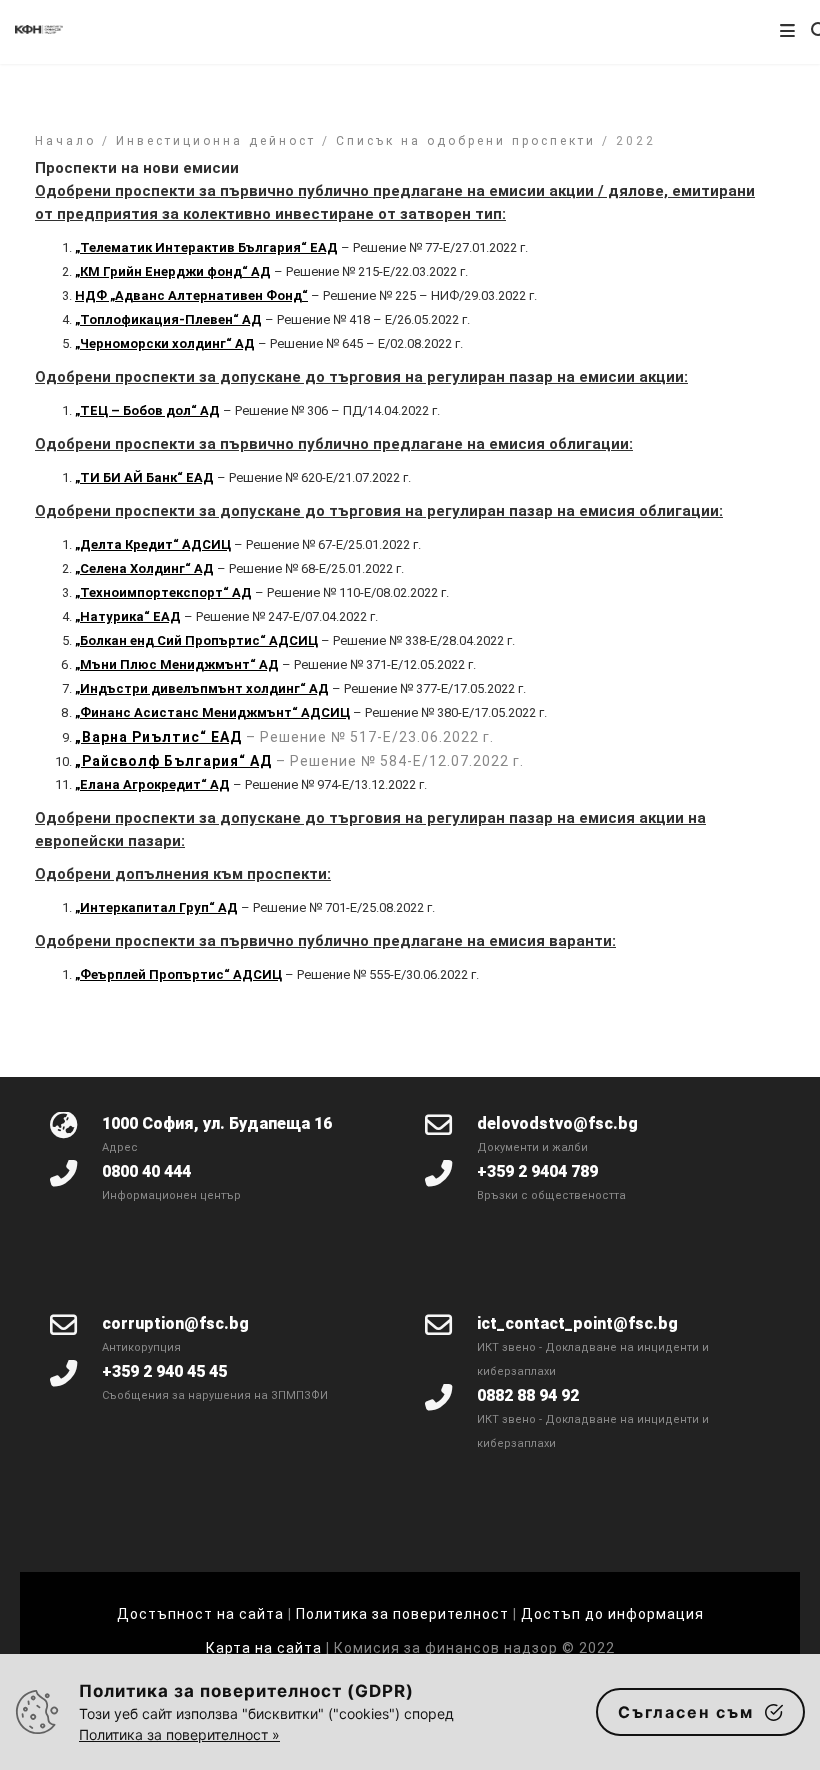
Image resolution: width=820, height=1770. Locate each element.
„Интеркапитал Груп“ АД (156, 907)
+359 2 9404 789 (537, 1171)
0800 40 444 (146, 1171)
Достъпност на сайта (200, 1614)
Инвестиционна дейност (216, 141)
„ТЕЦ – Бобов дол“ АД (147, 410)
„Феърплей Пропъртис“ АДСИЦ (178, 974)
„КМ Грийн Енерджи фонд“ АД (173, 271)
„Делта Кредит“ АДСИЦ (153, 544)
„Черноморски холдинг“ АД (165, 343)
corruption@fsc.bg (175, 1323)
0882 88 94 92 (528, 1395)
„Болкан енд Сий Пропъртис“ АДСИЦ (196, 640)
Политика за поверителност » (179, 1734)
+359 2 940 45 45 (164, 1371)
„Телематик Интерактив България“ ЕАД (206, 247)
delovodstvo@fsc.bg (557, 1123)
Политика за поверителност (402, 1614)
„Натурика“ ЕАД (128, 616)
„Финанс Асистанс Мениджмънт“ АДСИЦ (212, 712)
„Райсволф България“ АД (173, 761)
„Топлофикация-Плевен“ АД (168, 319)
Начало (65, 141)
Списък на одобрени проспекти (466, 141)
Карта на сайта (266, 1648)
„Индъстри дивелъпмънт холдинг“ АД (202, 688)
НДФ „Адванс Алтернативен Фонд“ (191, 295)
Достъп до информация (612, 1614)
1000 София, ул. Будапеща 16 (217, 1123)
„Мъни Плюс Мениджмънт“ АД (177, 664)
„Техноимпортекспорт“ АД (163, 592)
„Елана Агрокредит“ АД (152, 784)
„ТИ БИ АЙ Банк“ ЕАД (144, 477)
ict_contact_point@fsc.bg (577, 1323)
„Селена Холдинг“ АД (144, 568)
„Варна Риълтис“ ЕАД (158, 737)
